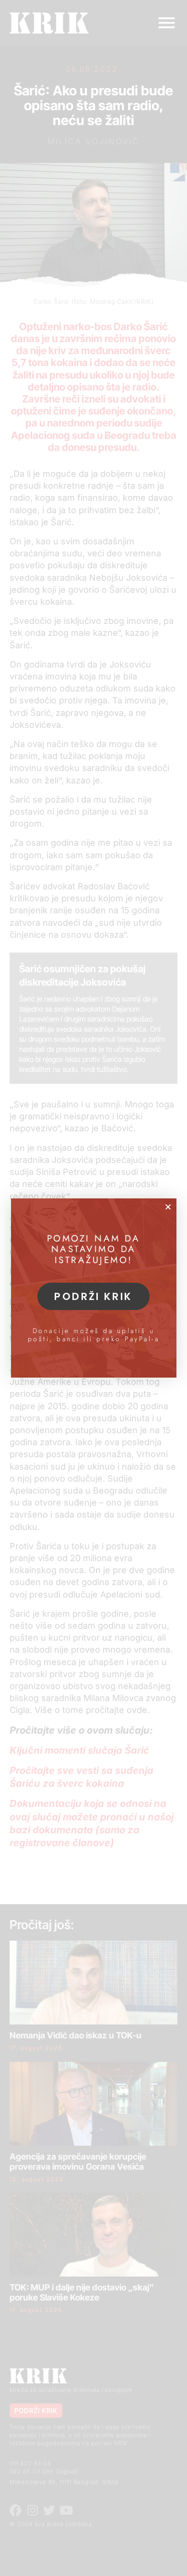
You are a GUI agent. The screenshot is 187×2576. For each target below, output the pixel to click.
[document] (93, 1288)
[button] (168, 1207)
